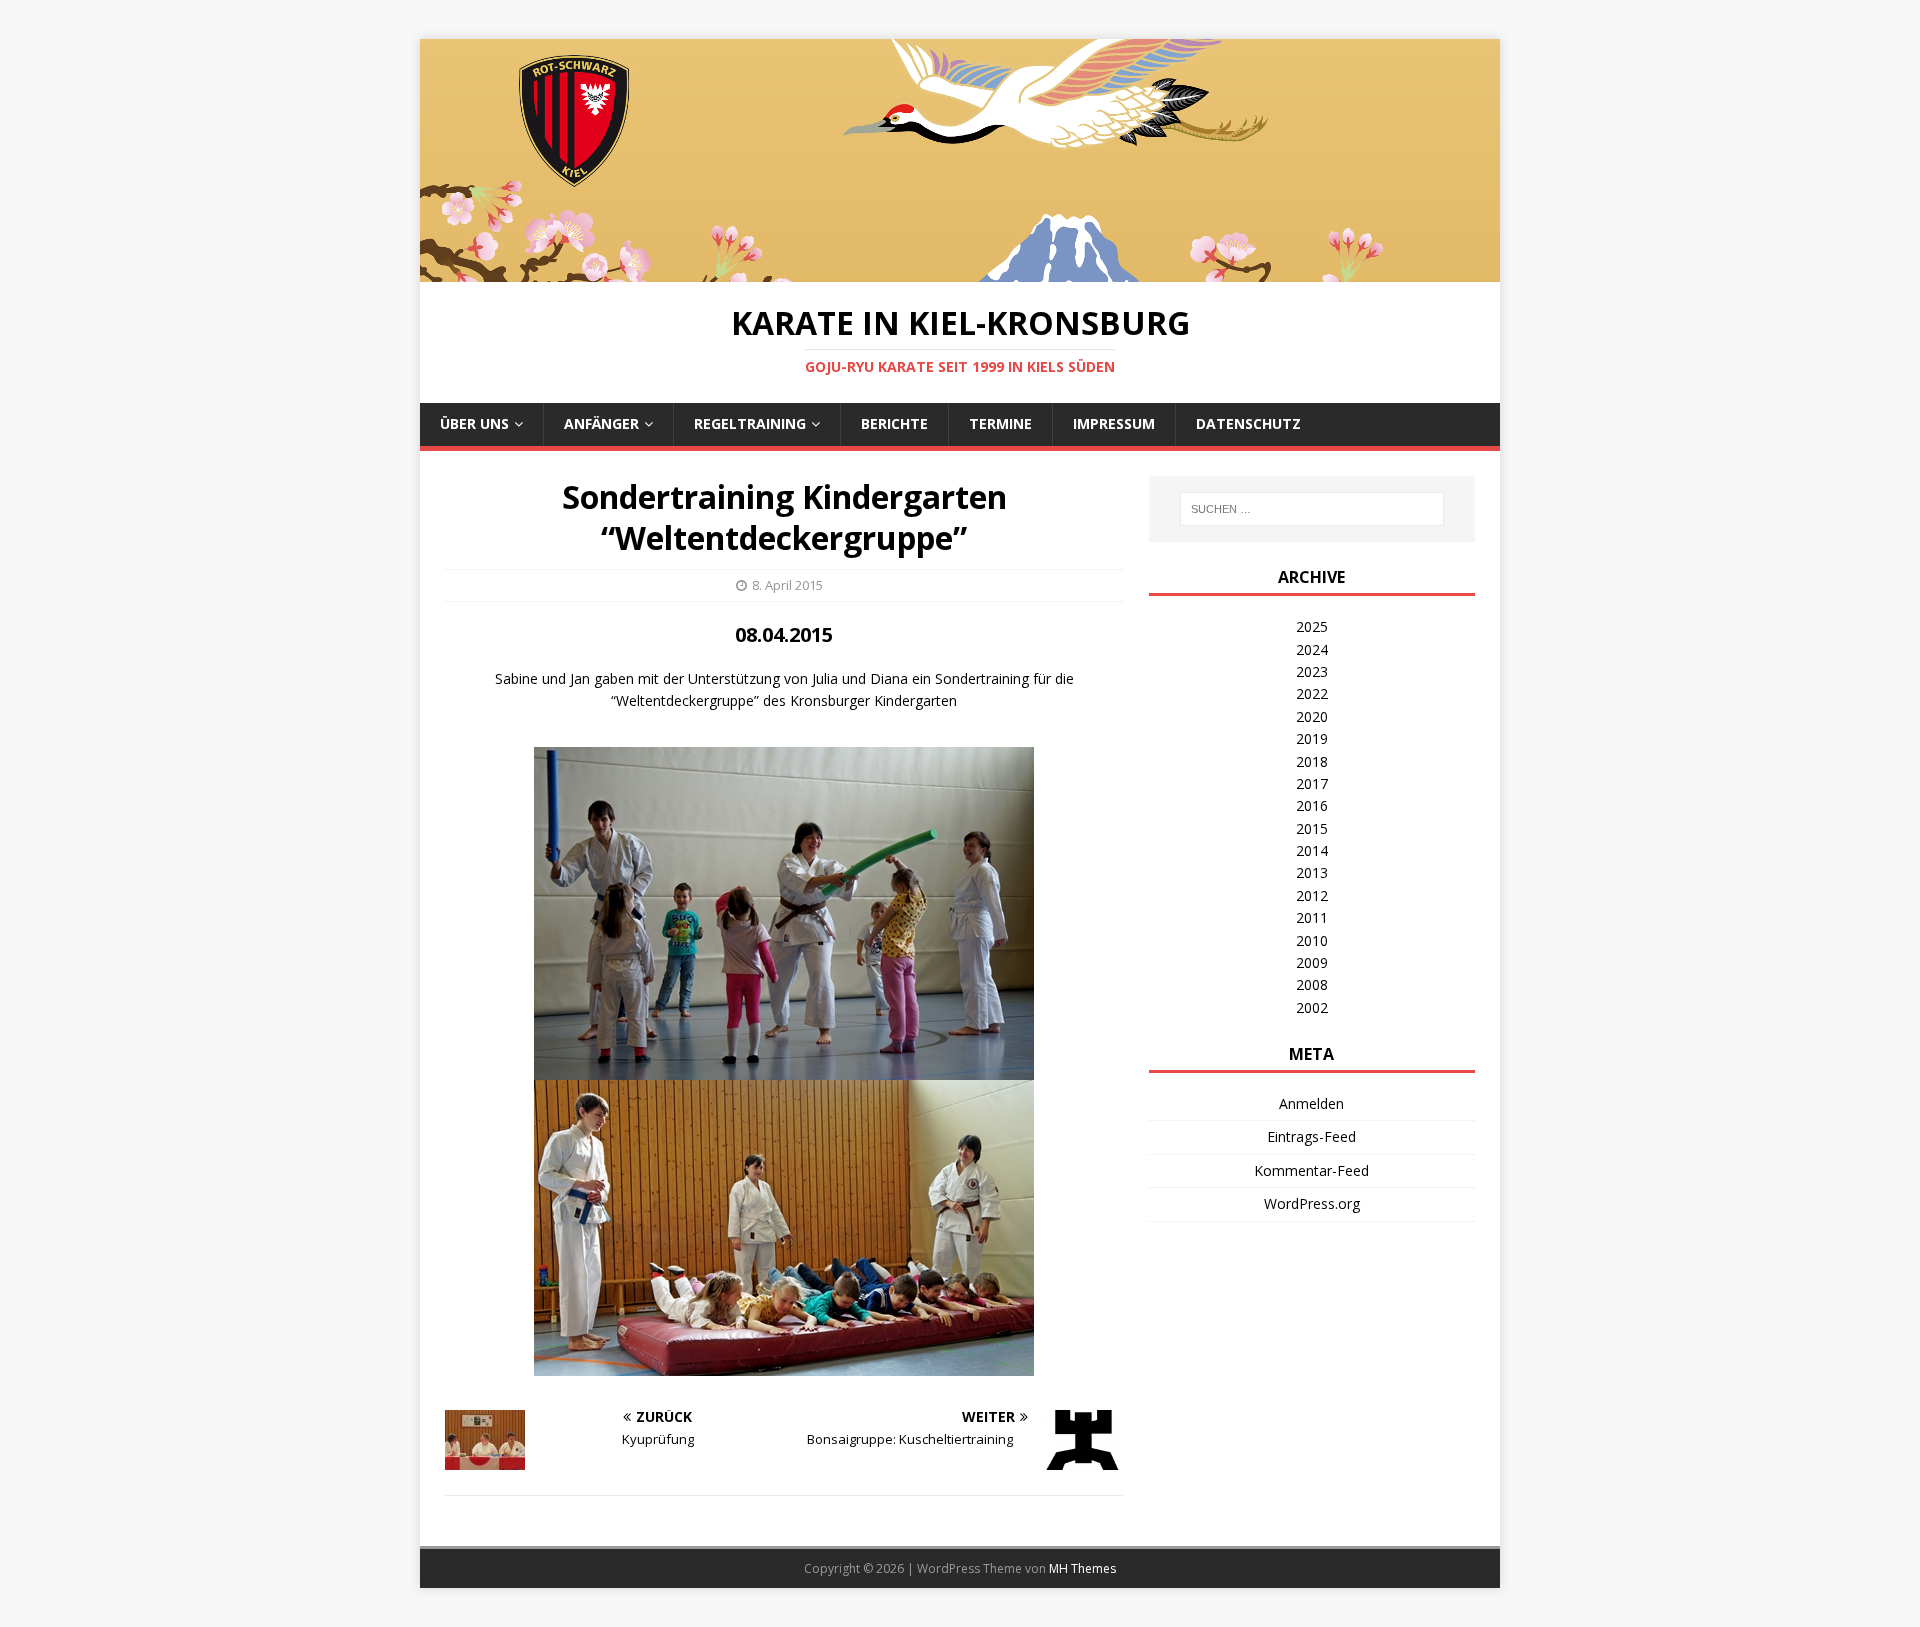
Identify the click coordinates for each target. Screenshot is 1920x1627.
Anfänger (601, 423)
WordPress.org (1312, 1203)
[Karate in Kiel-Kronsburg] (960, 270)
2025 (1312, 626)
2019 (1312, 738)
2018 (1312, 761)
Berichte (894, 423)
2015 (1312, 828)
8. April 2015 (787, 585)
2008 (1312, 984)
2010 (1312, 940)
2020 (1312, 716)
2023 (1312, 671)
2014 (1312, 850)
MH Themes (1082, 1568)
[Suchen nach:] (1312, 509)
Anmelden (1311, 1103)
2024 (1312, 649)
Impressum (1114, 423)
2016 (1312, 805)
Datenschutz (1248, 423)
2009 (1312, 962)
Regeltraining (750, 423)
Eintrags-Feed (1311, 1136)
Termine (1000, 423)
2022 (1312, 693)
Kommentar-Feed (1311, 1170)
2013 (1312, 872)
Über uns (474, 423)
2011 (1312, 917)
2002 (1312, 1007)
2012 (1312, 895)
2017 (1312, 783)
